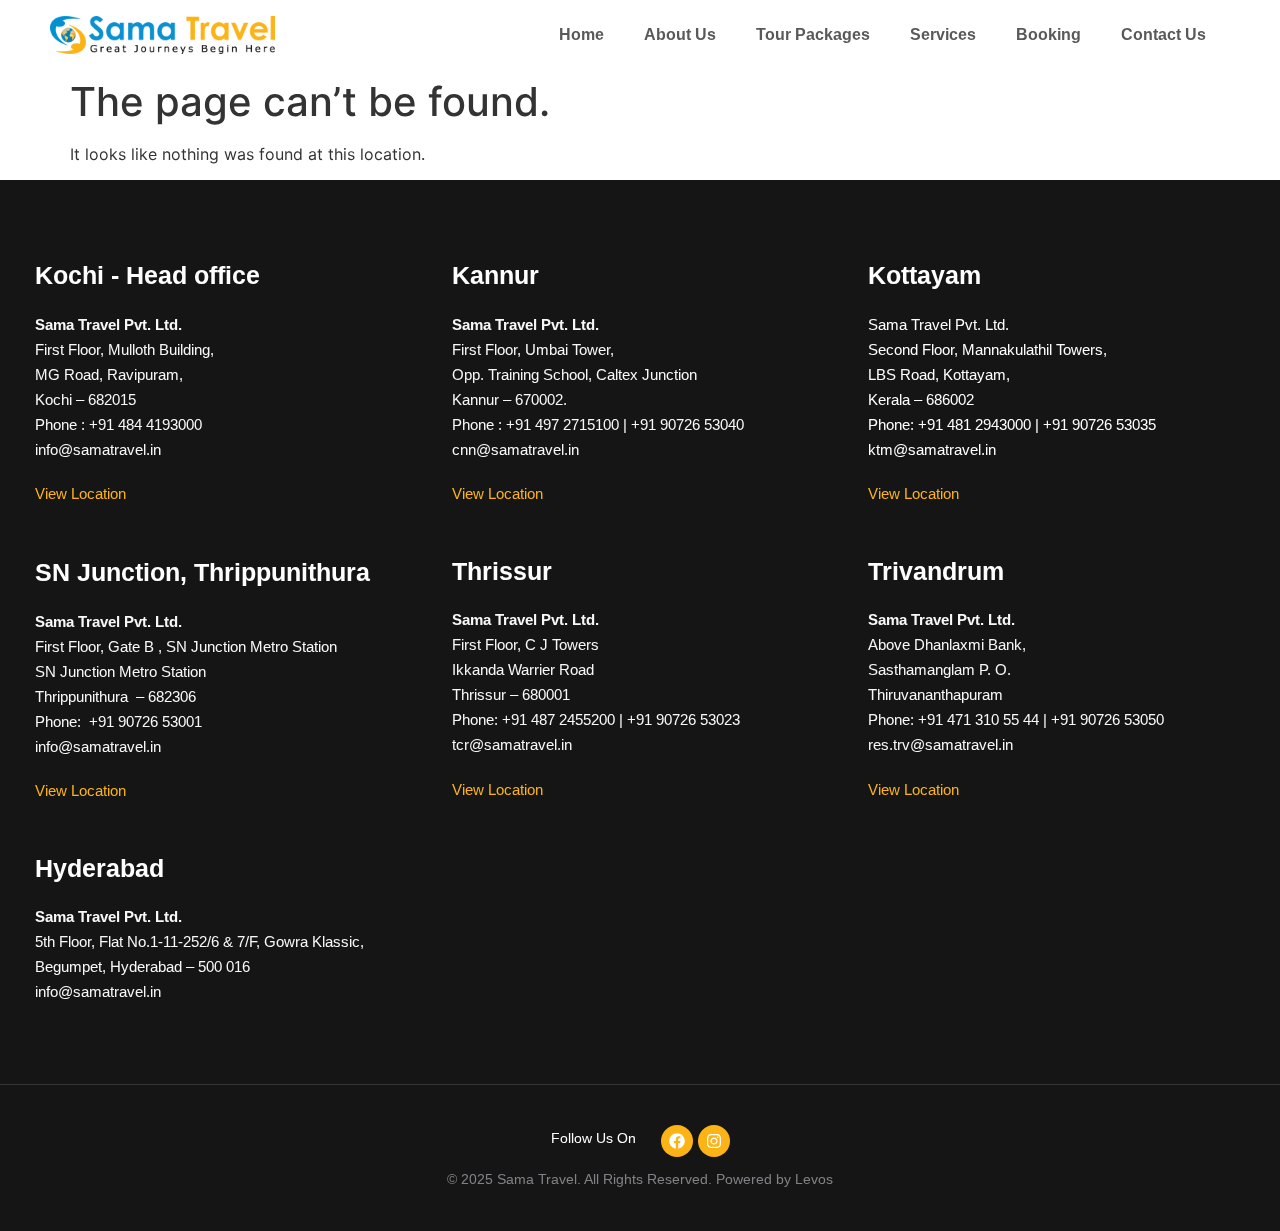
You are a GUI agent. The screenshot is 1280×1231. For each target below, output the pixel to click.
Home (581, 34)
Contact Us (1163, 34)
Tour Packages (813, 34)
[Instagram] (714, 1141)
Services (943, 34)
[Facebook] (677, 1141)
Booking (1048, 34)
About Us (680, 34)
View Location (80, 493)
